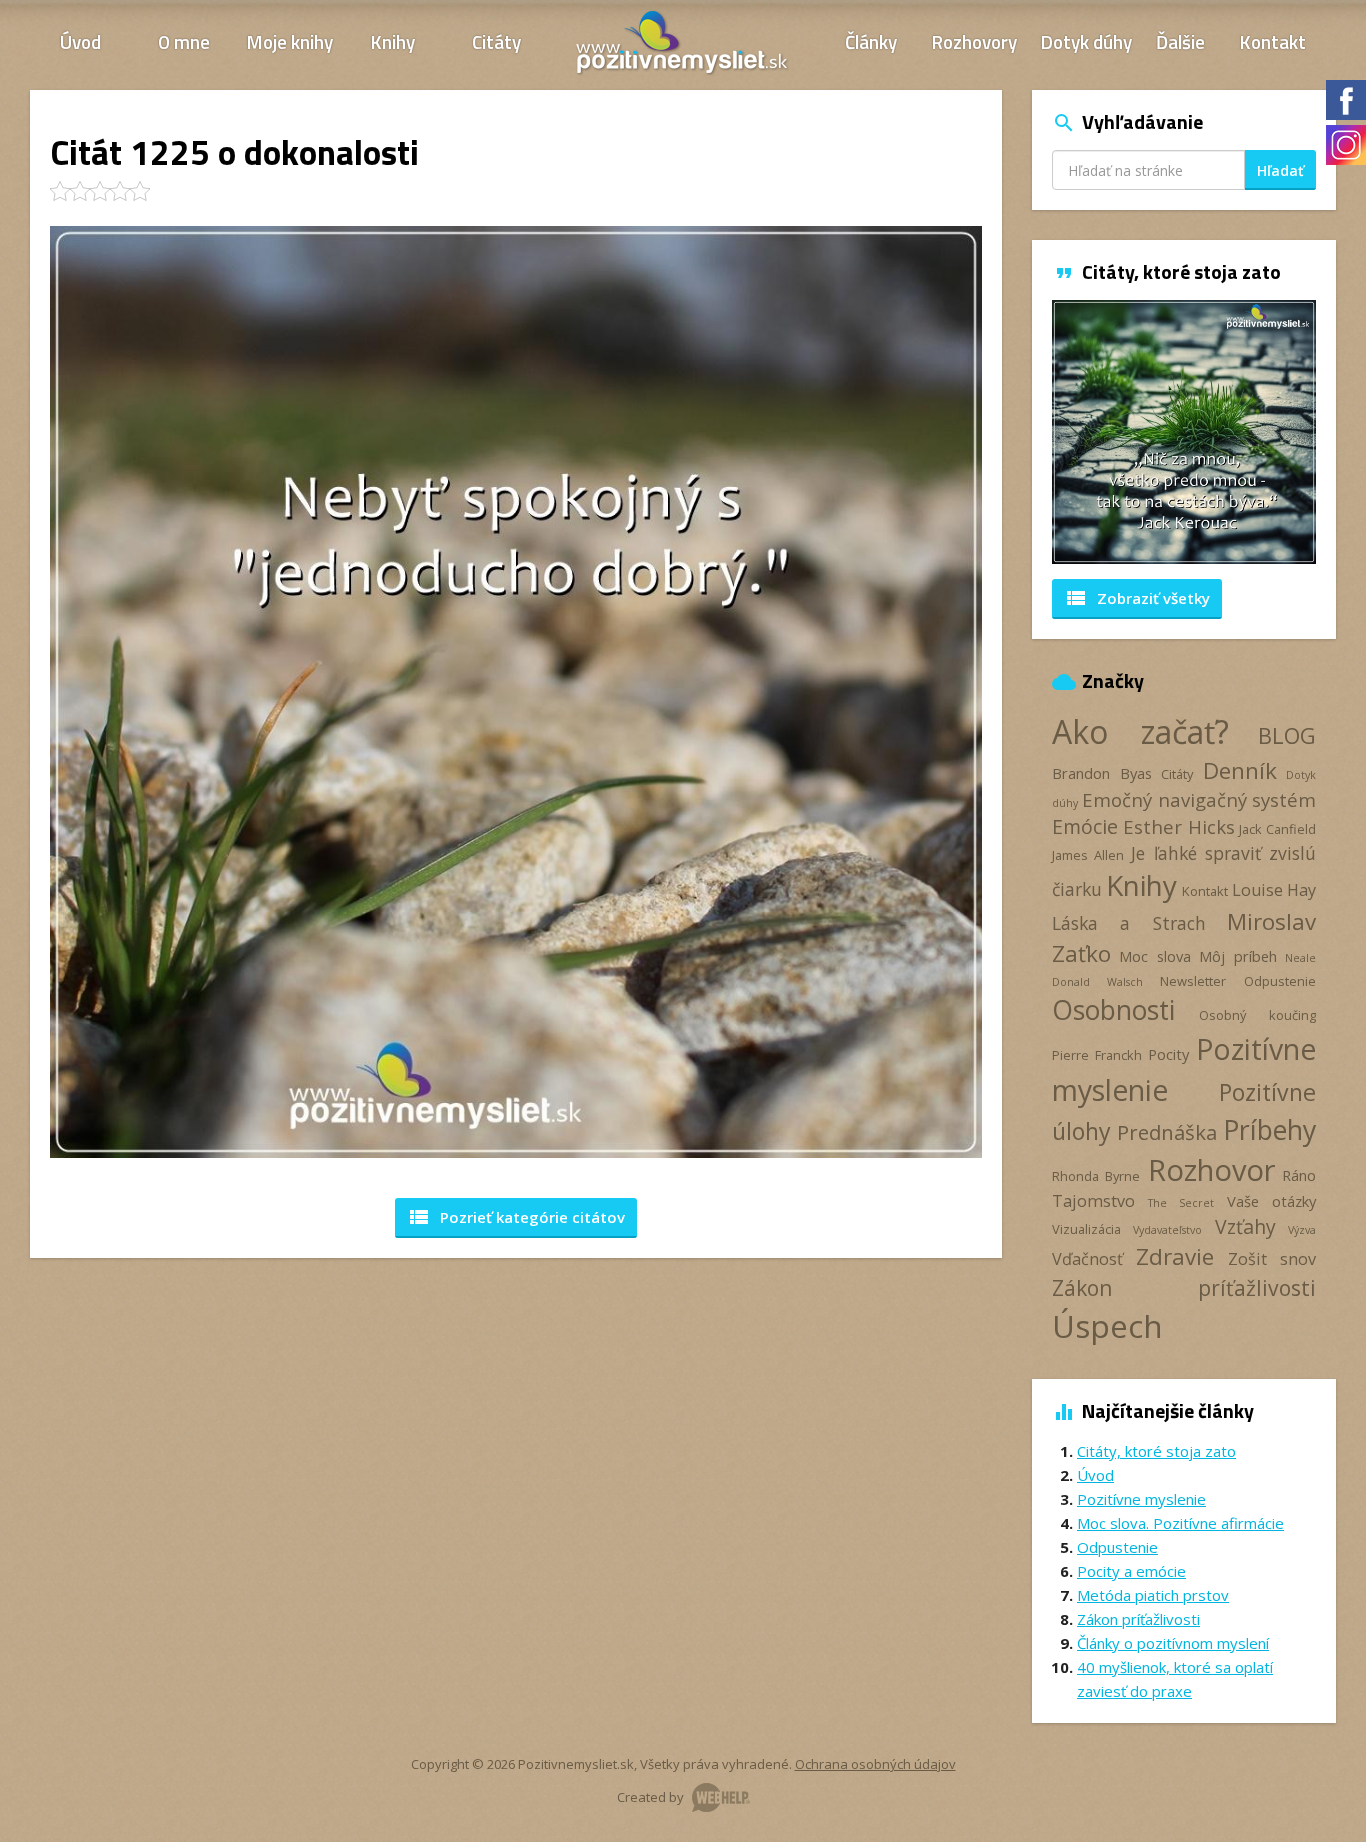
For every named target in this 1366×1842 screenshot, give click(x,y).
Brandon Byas (1102, 773)
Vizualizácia (1086, 1229)
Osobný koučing (1257, 1015)
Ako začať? (1140, 731)
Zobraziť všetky (1137, 598)
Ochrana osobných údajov (875, 1764)
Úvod (80, 41)
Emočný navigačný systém (1199, 799)
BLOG (1287, 735)
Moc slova (1154, 956)
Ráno (1299, 1175)
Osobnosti (1113, 1010)
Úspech (1107, 1325)
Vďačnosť (1087, 1259)
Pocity (1168, 1054)
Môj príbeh (1237, 956)
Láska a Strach (1129, 923)
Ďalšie (1180, 41)
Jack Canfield (1277, 829)
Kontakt (1273, 41)
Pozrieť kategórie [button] (516, 1217)
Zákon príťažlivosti (1184, 1287)
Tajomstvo (1093, 1201)
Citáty (496, 41)
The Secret (1181, 1203)
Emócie (1085, 826)
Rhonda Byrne (1096, 1176)
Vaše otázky (1271, 1201)
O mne (184, 41)
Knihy (393, 41)
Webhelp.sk (721, 1797)
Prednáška (1167, 1132)
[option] (1184, 432)
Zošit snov (1272, 1259)
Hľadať (1280, 170)
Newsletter (1193, 981)
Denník (1240, 770)
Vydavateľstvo (1167, 1230)
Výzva (1302, 1230)
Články (871, 41)
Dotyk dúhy (1086, 41)
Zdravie (1175, 1256)
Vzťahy (1245, 1226)
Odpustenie (1280, 981)
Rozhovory (974, 41)
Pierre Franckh (1097, 1055)
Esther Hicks (1179, 826)
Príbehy (1269, 1129)
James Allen (1088, 855)
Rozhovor (1211, 1169)
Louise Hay (1274, 890)
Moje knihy (290, 41)
